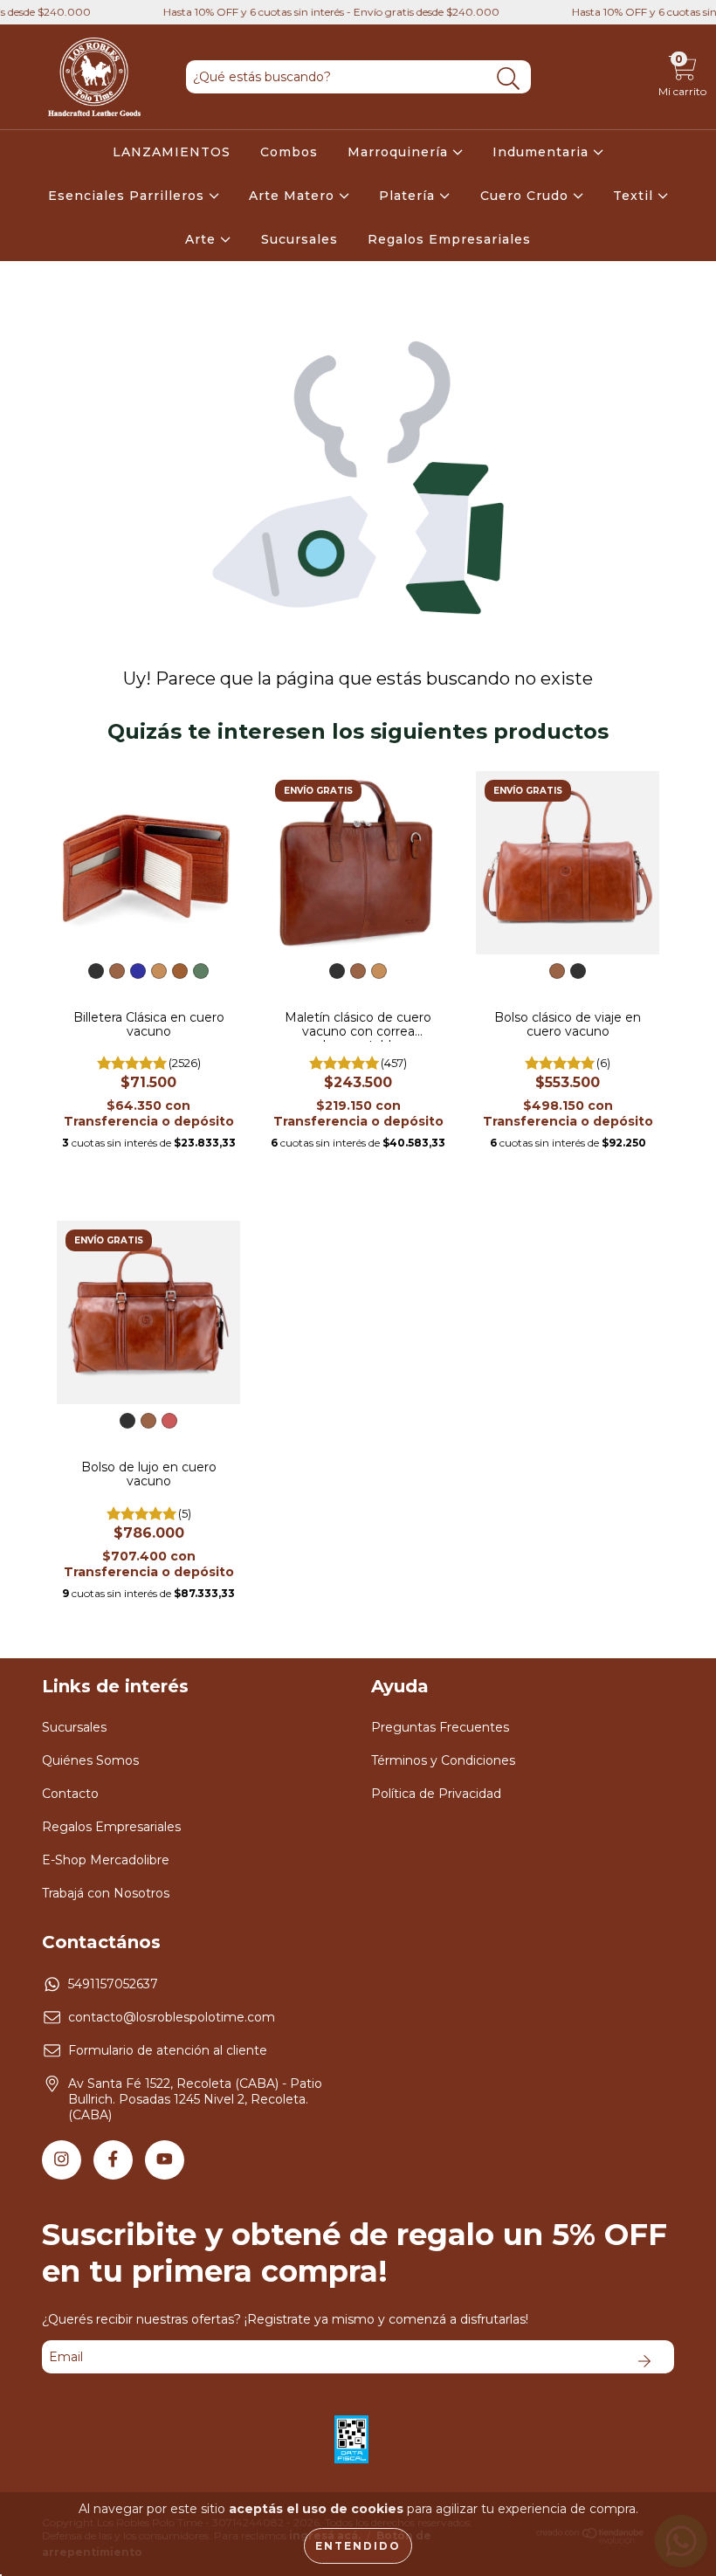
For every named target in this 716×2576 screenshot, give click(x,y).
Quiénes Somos (90, 1760)
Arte (203, 239)
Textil (635, 196)
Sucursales (299, 239)
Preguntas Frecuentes (440, 1727)
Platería (409, 196)
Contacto (70, 1794)
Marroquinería (400, 152)
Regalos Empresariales (449, 239)
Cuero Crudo (527, 196)
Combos (289, 152)
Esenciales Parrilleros (128, 196)
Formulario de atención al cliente (168, 2050)
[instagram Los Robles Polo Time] (62, 2160)
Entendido (358, 2546)
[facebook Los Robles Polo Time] (113, 2160)
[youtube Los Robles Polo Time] (165, 2160)
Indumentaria (543, 152)
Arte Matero (294, 196)
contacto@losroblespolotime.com (172, 2017)
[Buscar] (509, 79)
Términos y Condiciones (443, 1760)
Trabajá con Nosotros (106, 1893)
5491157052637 (113, 1984)
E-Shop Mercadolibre (106, 1860)
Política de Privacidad (436, 1794)
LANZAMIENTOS (172, 152)
